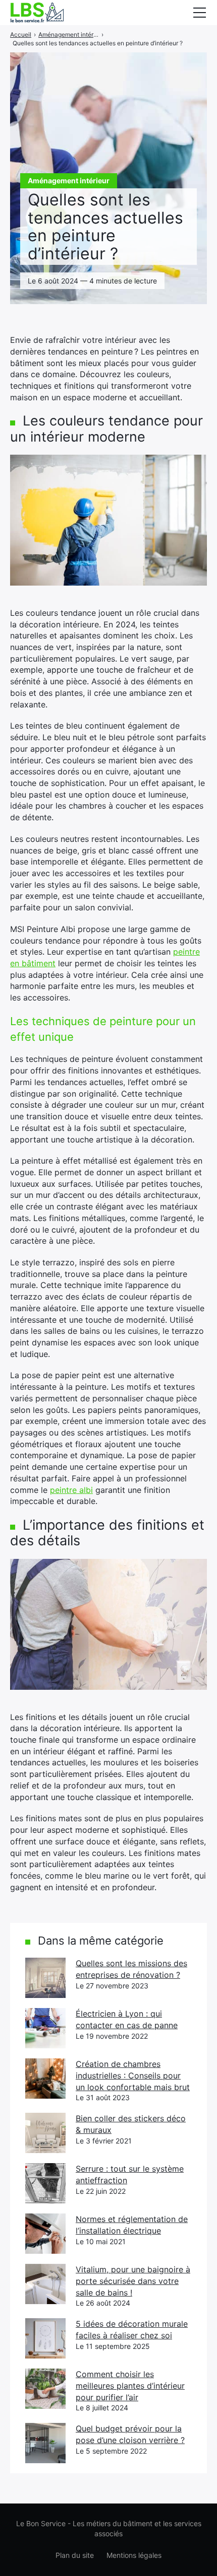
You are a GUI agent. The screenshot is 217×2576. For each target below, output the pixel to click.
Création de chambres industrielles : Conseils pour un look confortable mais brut (133, 2075)
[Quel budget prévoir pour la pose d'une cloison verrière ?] (45, 2443)
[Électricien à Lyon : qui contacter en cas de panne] (45, 2028)
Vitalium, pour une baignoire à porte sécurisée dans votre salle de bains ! (133, 2281)
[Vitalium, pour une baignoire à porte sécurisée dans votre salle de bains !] (45, 2284)
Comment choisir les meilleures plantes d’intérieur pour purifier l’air (130, 2385)
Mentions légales (134, 2555)
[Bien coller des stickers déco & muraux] (45, 2133)
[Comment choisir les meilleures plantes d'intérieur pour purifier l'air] (45, 2389)
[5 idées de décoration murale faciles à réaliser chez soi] (45, 2338)
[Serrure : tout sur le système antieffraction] (45, 2183)
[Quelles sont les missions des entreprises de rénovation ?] (45, 1978)
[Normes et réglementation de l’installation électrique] (45, 2234)
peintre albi (71, 1490)
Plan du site (75, 2555)
